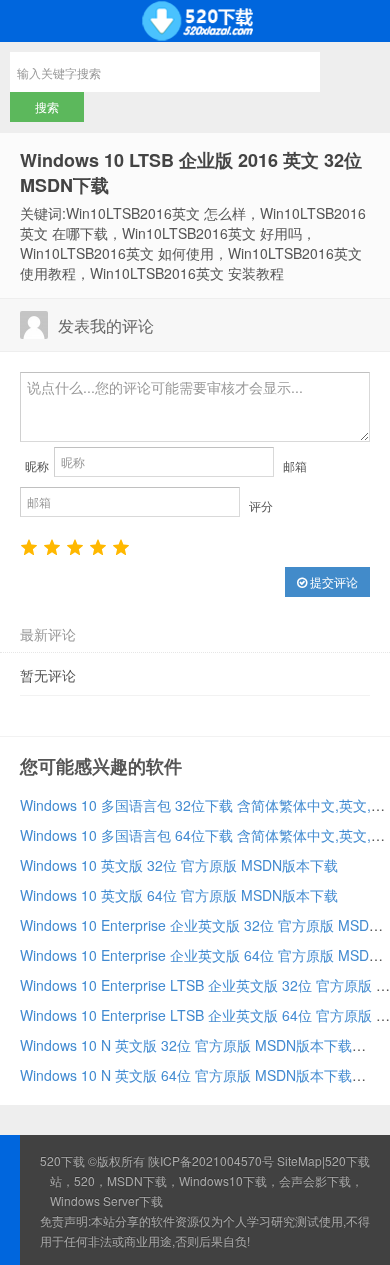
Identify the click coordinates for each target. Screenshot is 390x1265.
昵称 (37, 465)
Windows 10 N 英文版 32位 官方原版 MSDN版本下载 (186, 1045)
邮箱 (295, 465)
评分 (261, 505)
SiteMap (299, 1160)
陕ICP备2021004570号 (211, 1160)
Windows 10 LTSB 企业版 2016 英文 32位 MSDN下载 (191, 172)
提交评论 (332, 581)
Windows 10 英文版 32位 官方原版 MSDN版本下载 (179, 865)
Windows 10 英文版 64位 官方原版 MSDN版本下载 (179, 895)
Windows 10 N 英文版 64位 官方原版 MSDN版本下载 (186, 1075)
